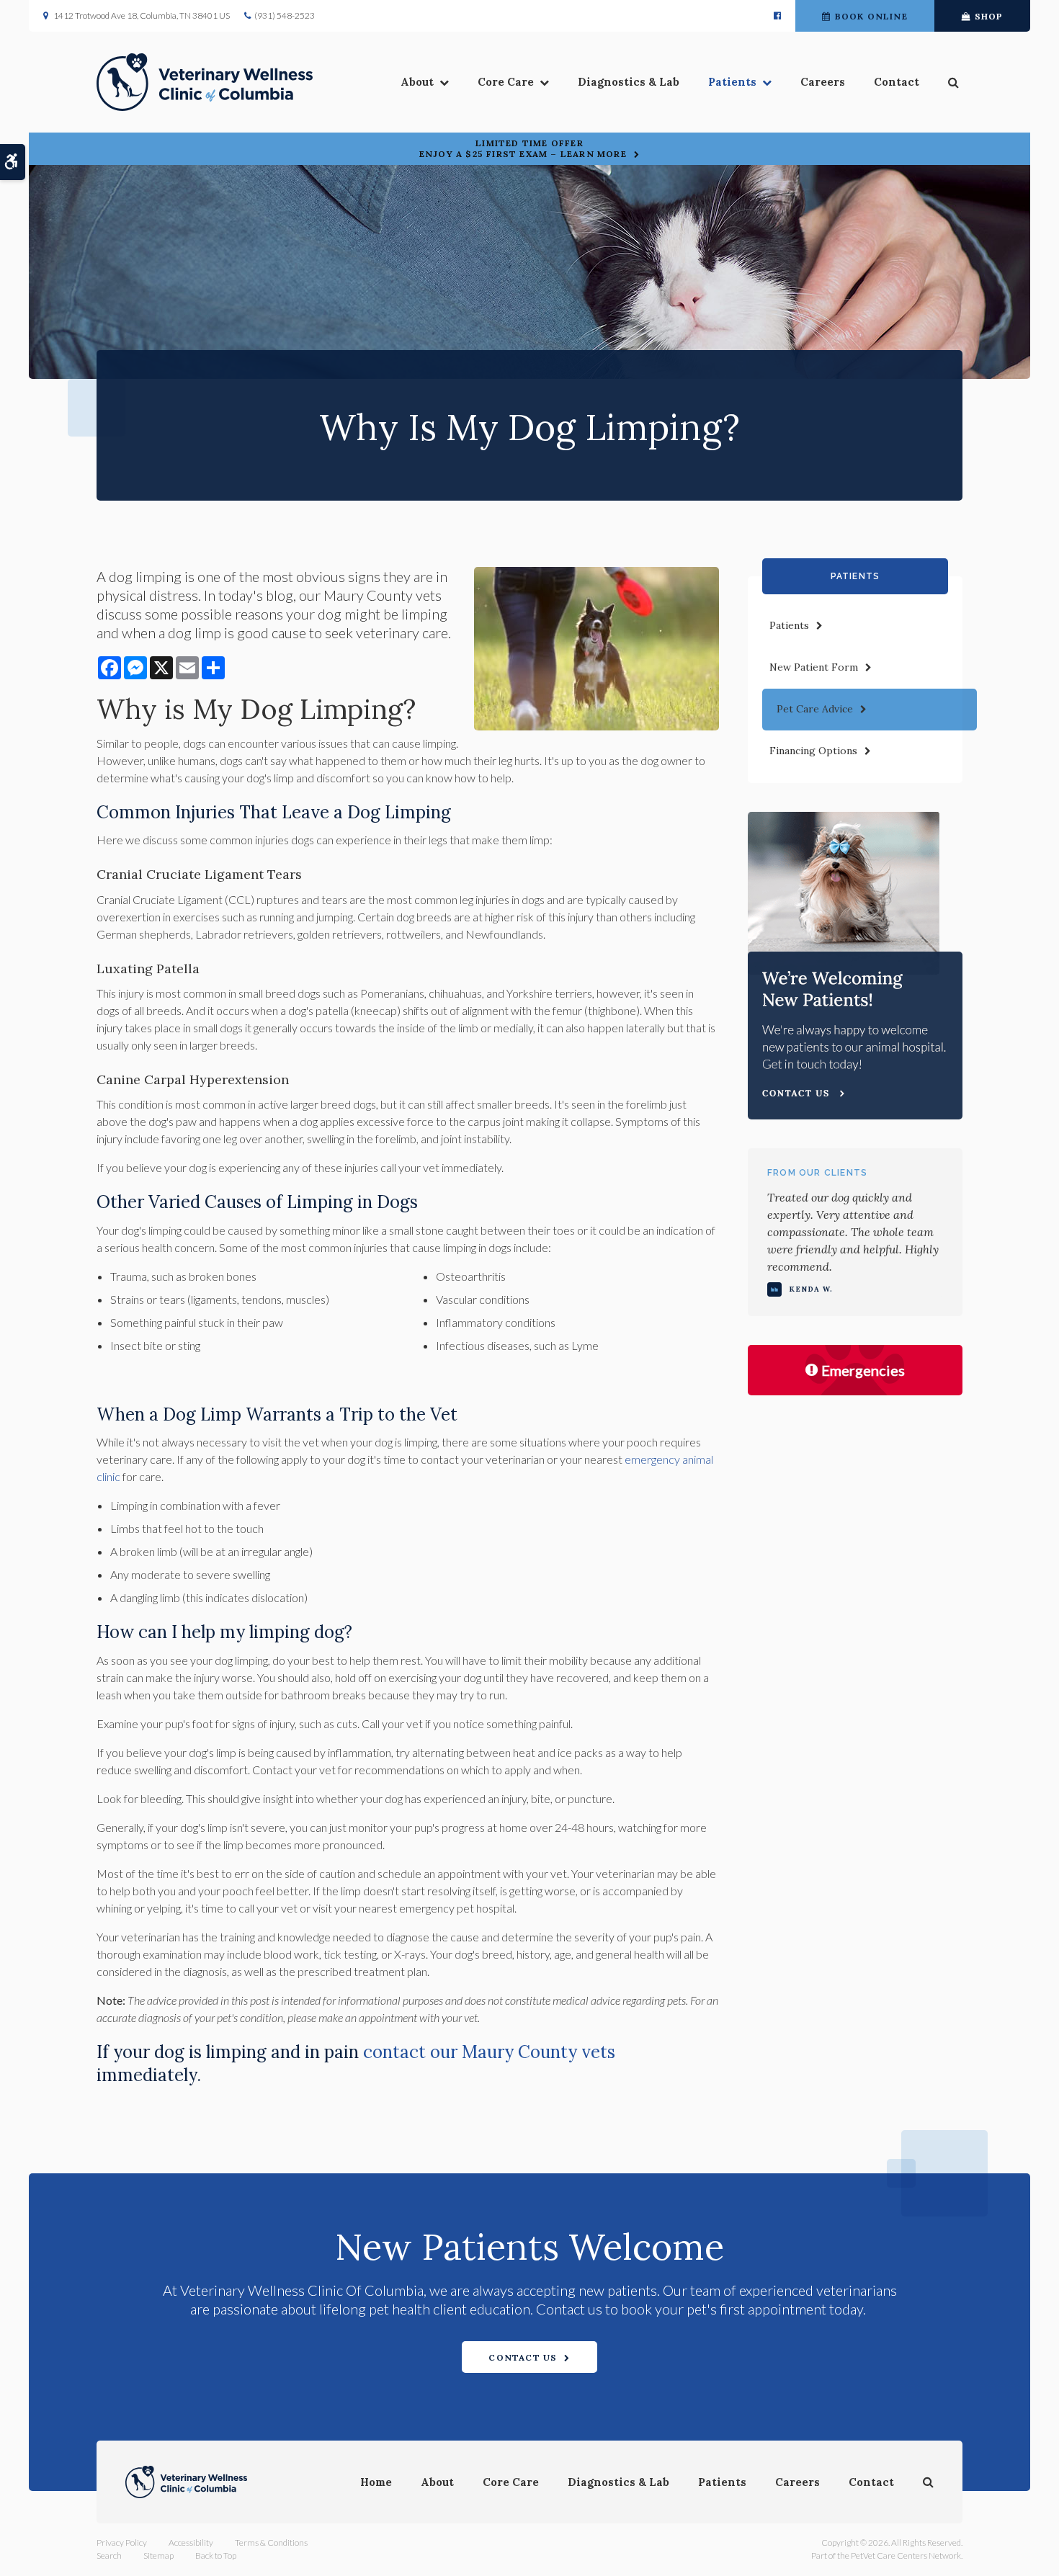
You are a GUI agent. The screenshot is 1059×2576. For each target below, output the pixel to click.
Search (109, 2555)
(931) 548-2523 (285, 15)
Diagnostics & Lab (629, 82)
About (417, 82)
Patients (732, 82)
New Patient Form (814, 667)
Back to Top (216, 2555)
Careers (823, 82)
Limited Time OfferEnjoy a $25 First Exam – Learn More (523, 148)
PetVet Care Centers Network (906, 2555)
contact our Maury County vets (489, 2052)
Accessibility (191, 2543)
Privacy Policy (122, 2543)
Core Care (506, 82)
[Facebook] (777, 16)
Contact (897, 82)
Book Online (871, 16)
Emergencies (863, 1370)
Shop (989, 16)
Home (376, 2482)
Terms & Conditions (271, 2543)
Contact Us (523, 2357)
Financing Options (813, 751)
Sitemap (158, 2555)
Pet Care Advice (815, 709)
